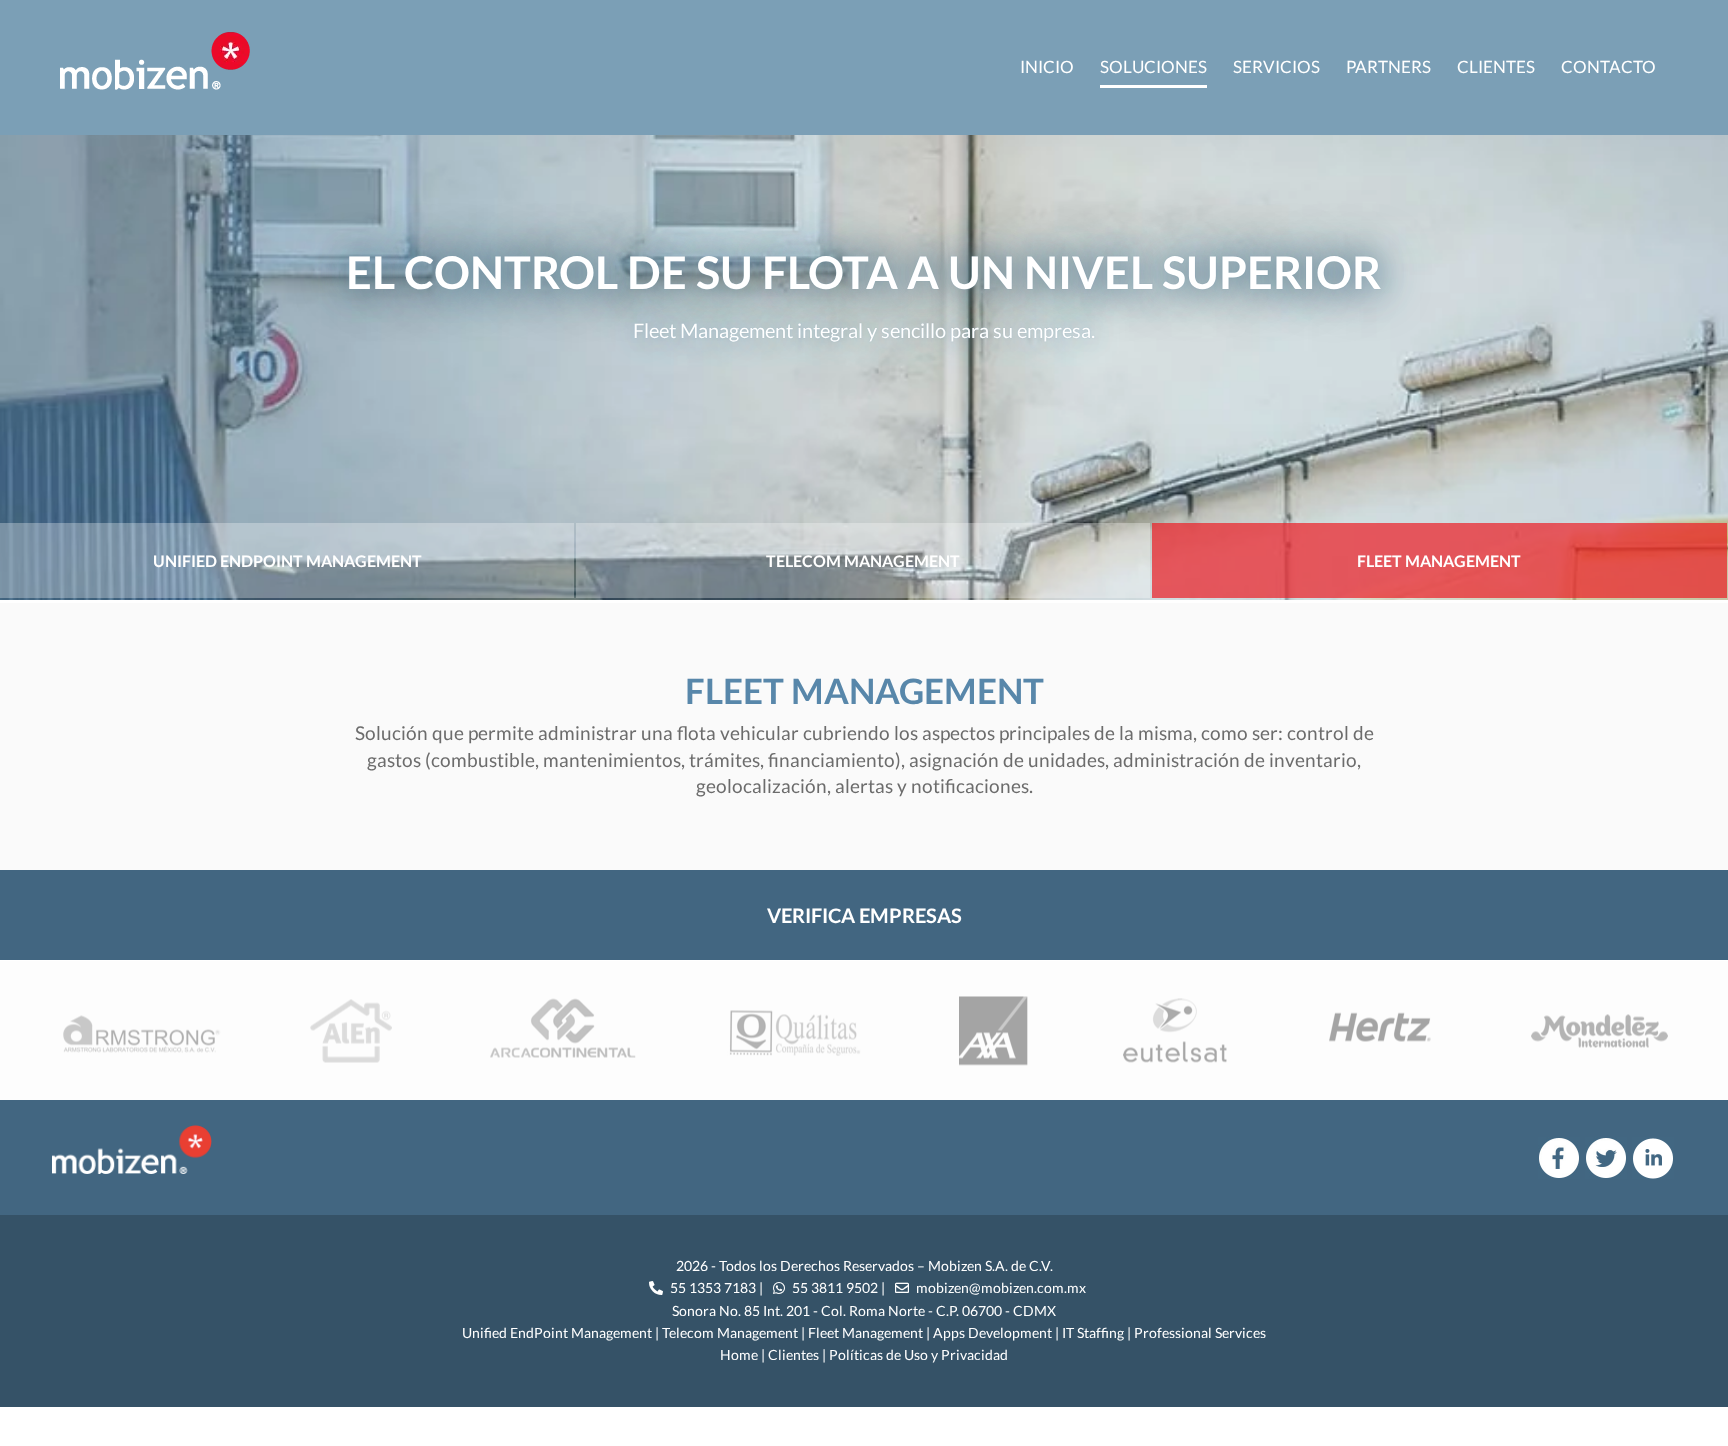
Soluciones (1153, 66)
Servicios (1276, 66)
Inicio (1047, 66)
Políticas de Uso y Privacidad (918, 1354)
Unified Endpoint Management (287, 560)
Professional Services (1200, 1332)
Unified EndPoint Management (557, 1332)
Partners (1388, 66)
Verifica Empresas (864, 915)
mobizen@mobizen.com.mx (1001, 1287)
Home (739, 1354)
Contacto (1608, 66)
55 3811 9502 (833, 1287)
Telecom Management (863, 560)
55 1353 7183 (711, 1287)
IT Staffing (1093, 1332)
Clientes (1496, 66)
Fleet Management (1439, 560)
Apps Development (992, 1332)
